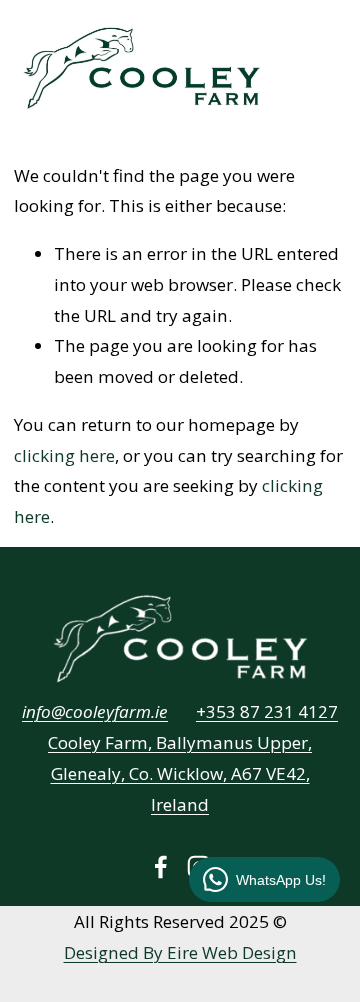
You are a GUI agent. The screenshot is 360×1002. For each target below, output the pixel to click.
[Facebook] (161, 867)
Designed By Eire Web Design (180, 952)
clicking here (64, 455)
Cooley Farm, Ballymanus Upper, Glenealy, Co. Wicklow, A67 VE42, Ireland (180, 773)
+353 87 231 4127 (267, 711)
